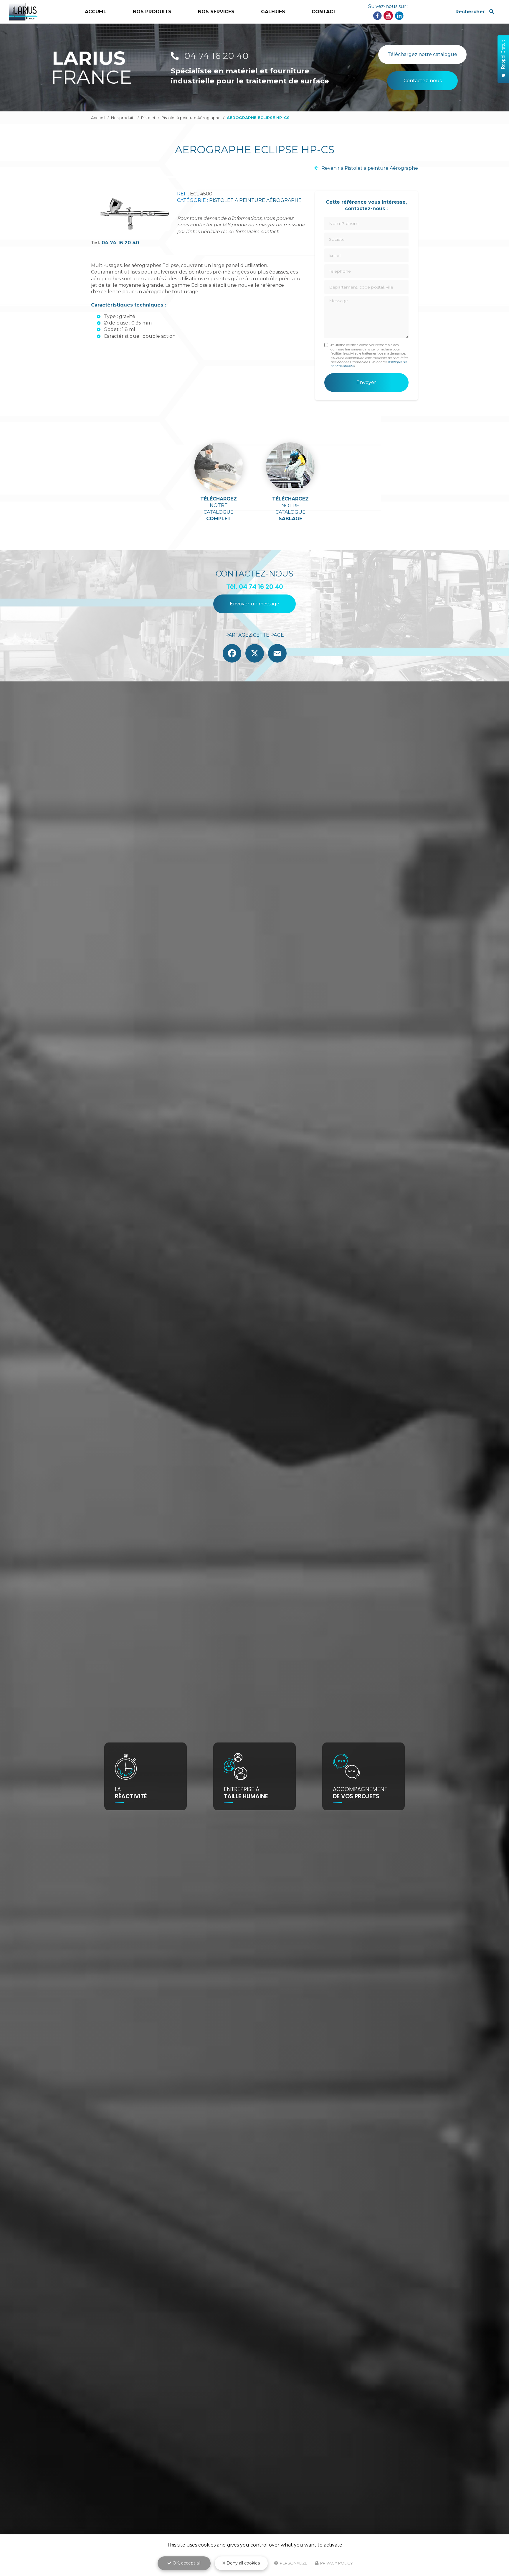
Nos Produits (152, 12)
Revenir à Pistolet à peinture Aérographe (370, 168)
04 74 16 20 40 (215, 56)
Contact (324, 12)
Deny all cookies (243, 2563)
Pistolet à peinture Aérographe (191, 118)
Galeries (273, 12)
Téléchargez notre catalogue (422, 54)
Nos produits (123, 118)
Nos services (216, 12)
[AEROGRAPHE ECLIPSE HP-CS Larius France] (134, 214)
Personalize (293, 2563)
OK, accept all (186, 2563)
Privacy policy (336, 2563)
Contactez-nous (423, 81)
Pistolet (148, 118)
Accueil (96, 12)
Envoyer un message (254, 604)
